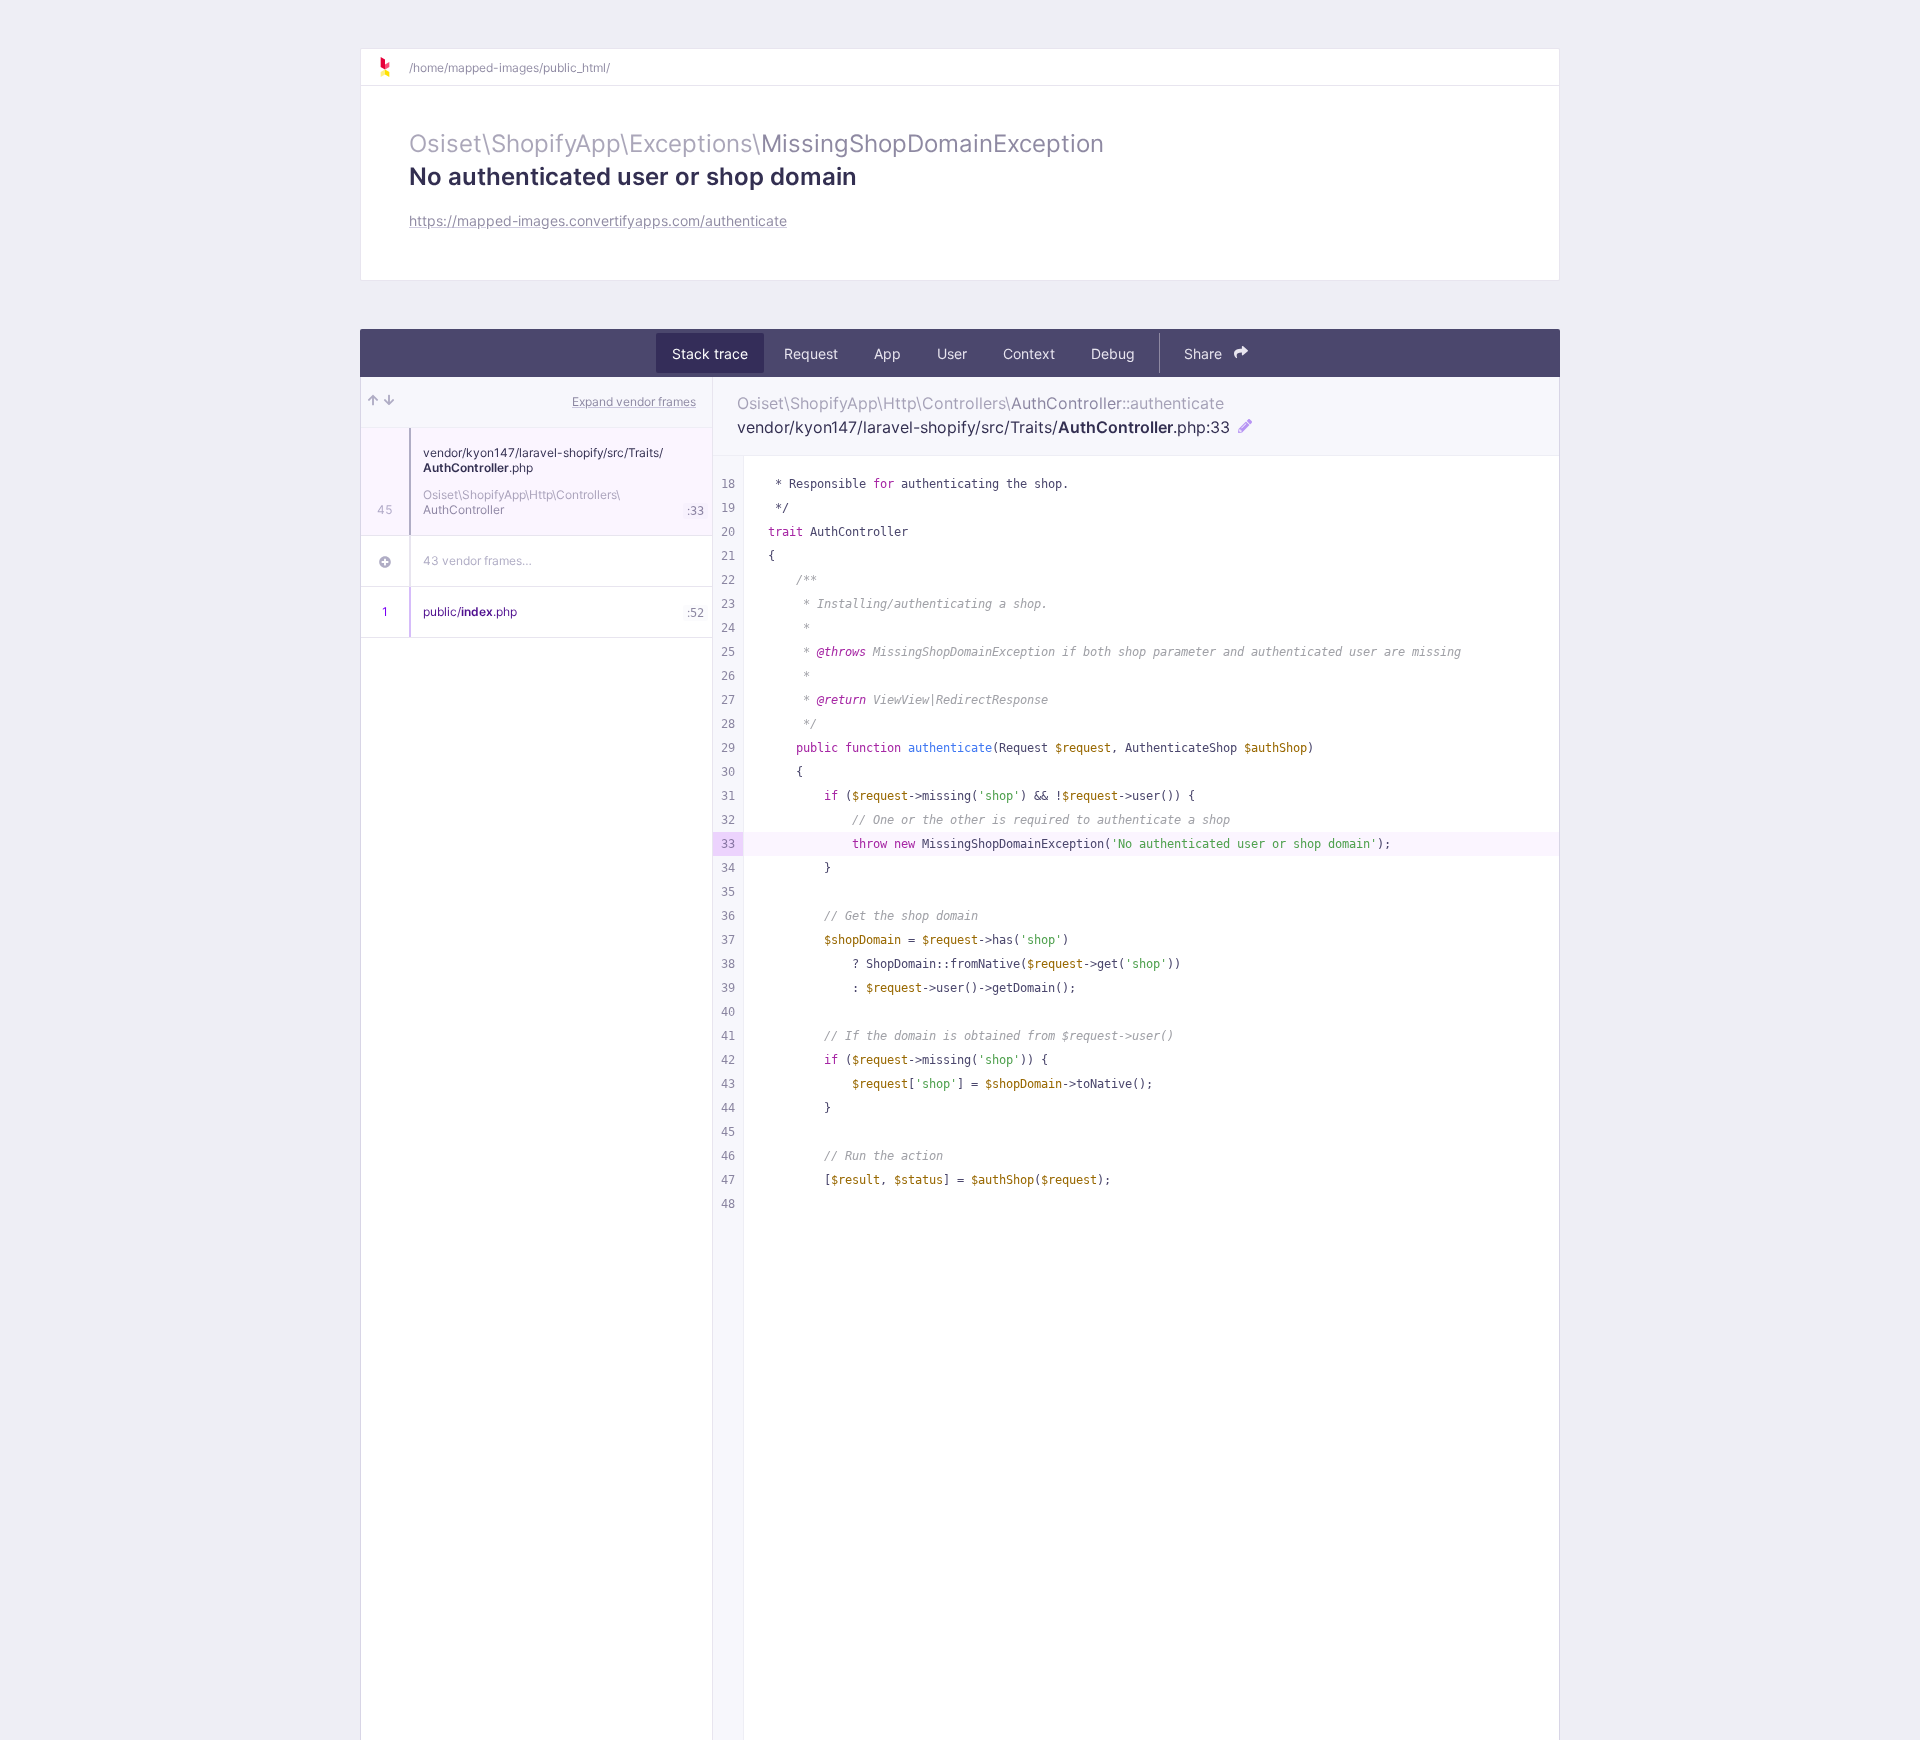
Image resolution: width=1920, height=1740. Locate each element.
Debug (1113, 353)
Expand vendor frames (634, 401)
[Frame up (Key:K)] (373, 402)
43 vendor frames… (477, 560)
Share (1205, 353)
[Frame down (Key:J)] (389, 402)
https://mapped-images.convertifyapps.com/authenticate (598, 220)
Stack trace (710, 353)
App (887, 353)
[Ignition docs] (393, 67)
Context (1029, 353)
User (952, 353)
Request (811, 353)
